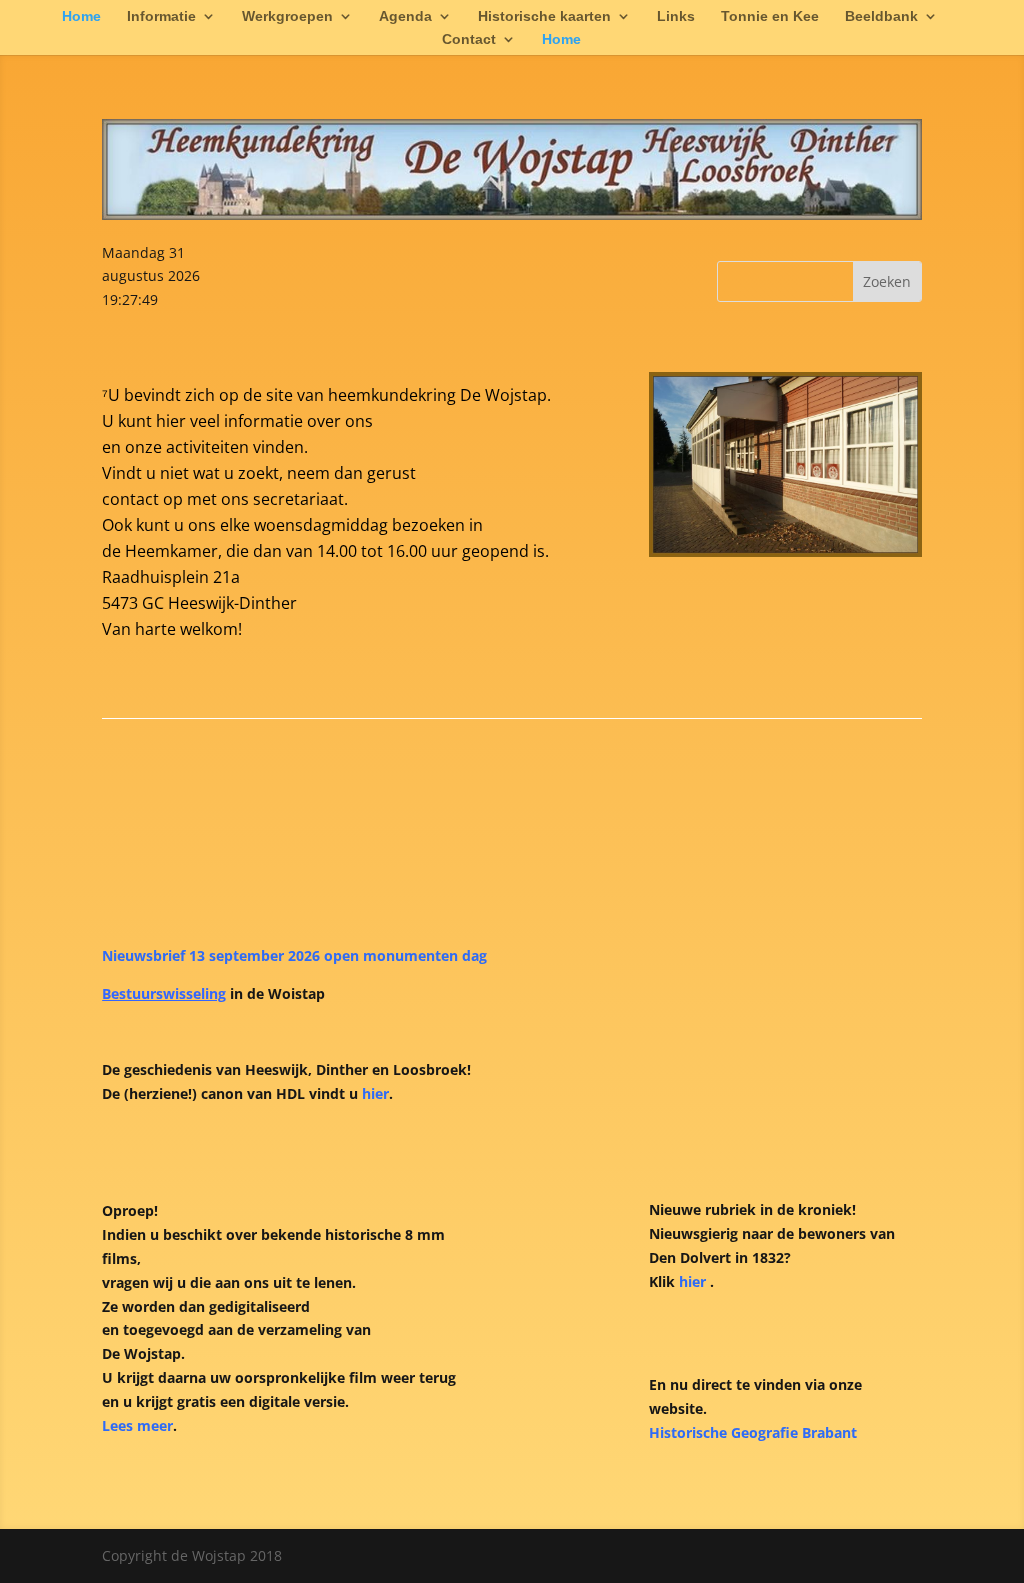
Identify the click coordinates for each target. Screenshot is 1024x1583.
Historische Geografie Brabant (753, 1432)
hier (375, 1093)
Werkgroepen (287, 16)
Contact (469, 39)
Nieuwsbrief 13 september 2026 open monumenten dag (294, 955)
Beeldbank (881, 16)
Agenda (405, 16)
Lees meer (137, 1425)
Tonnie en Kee (770, 16)
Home (81, 16)
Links (676, 16)
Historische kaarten (544, 16)
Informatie (161, 16)
